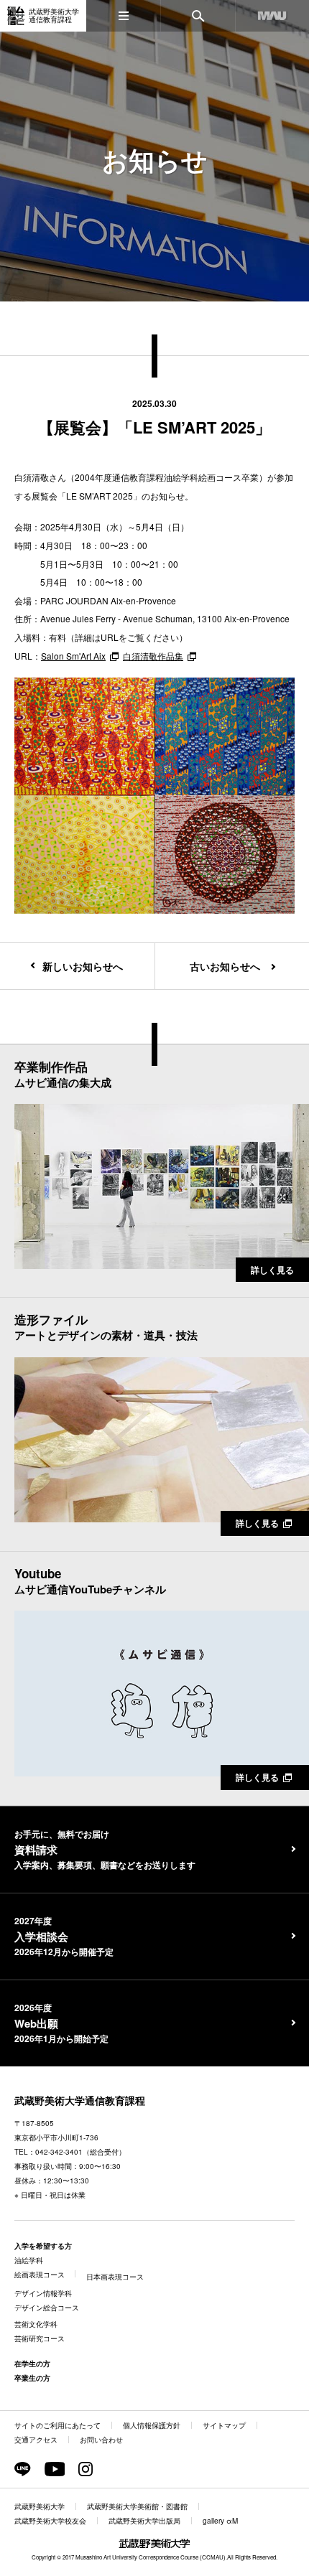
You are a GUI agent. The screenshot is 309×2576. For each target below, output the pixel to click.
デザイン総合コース (47, 2308)
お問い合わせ (101, 2440)
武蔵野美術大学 (40, 2506)
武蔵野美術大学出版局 (144, 2521)
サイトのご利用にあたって (57, 2425)
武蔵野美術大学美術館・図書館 (137, 2506)
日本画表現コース (115, 2277)
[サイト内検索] (198, 16)
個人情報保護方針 (152, 2425)
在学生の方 (32, 2364)
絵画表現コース (40, 2275)
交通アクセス (36, 2440)
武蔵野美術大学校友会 (50, 2521)
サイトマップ (224, 2425)
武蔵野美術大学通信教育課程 (80, 2100)
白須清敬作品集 (153, 656)
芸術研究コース (40, 2338)
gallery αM (220, 2521)
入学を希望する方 (43, 2246)
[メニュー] (123, 16)
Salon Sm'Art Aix (73, 656)
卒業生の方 (32, 2378)
